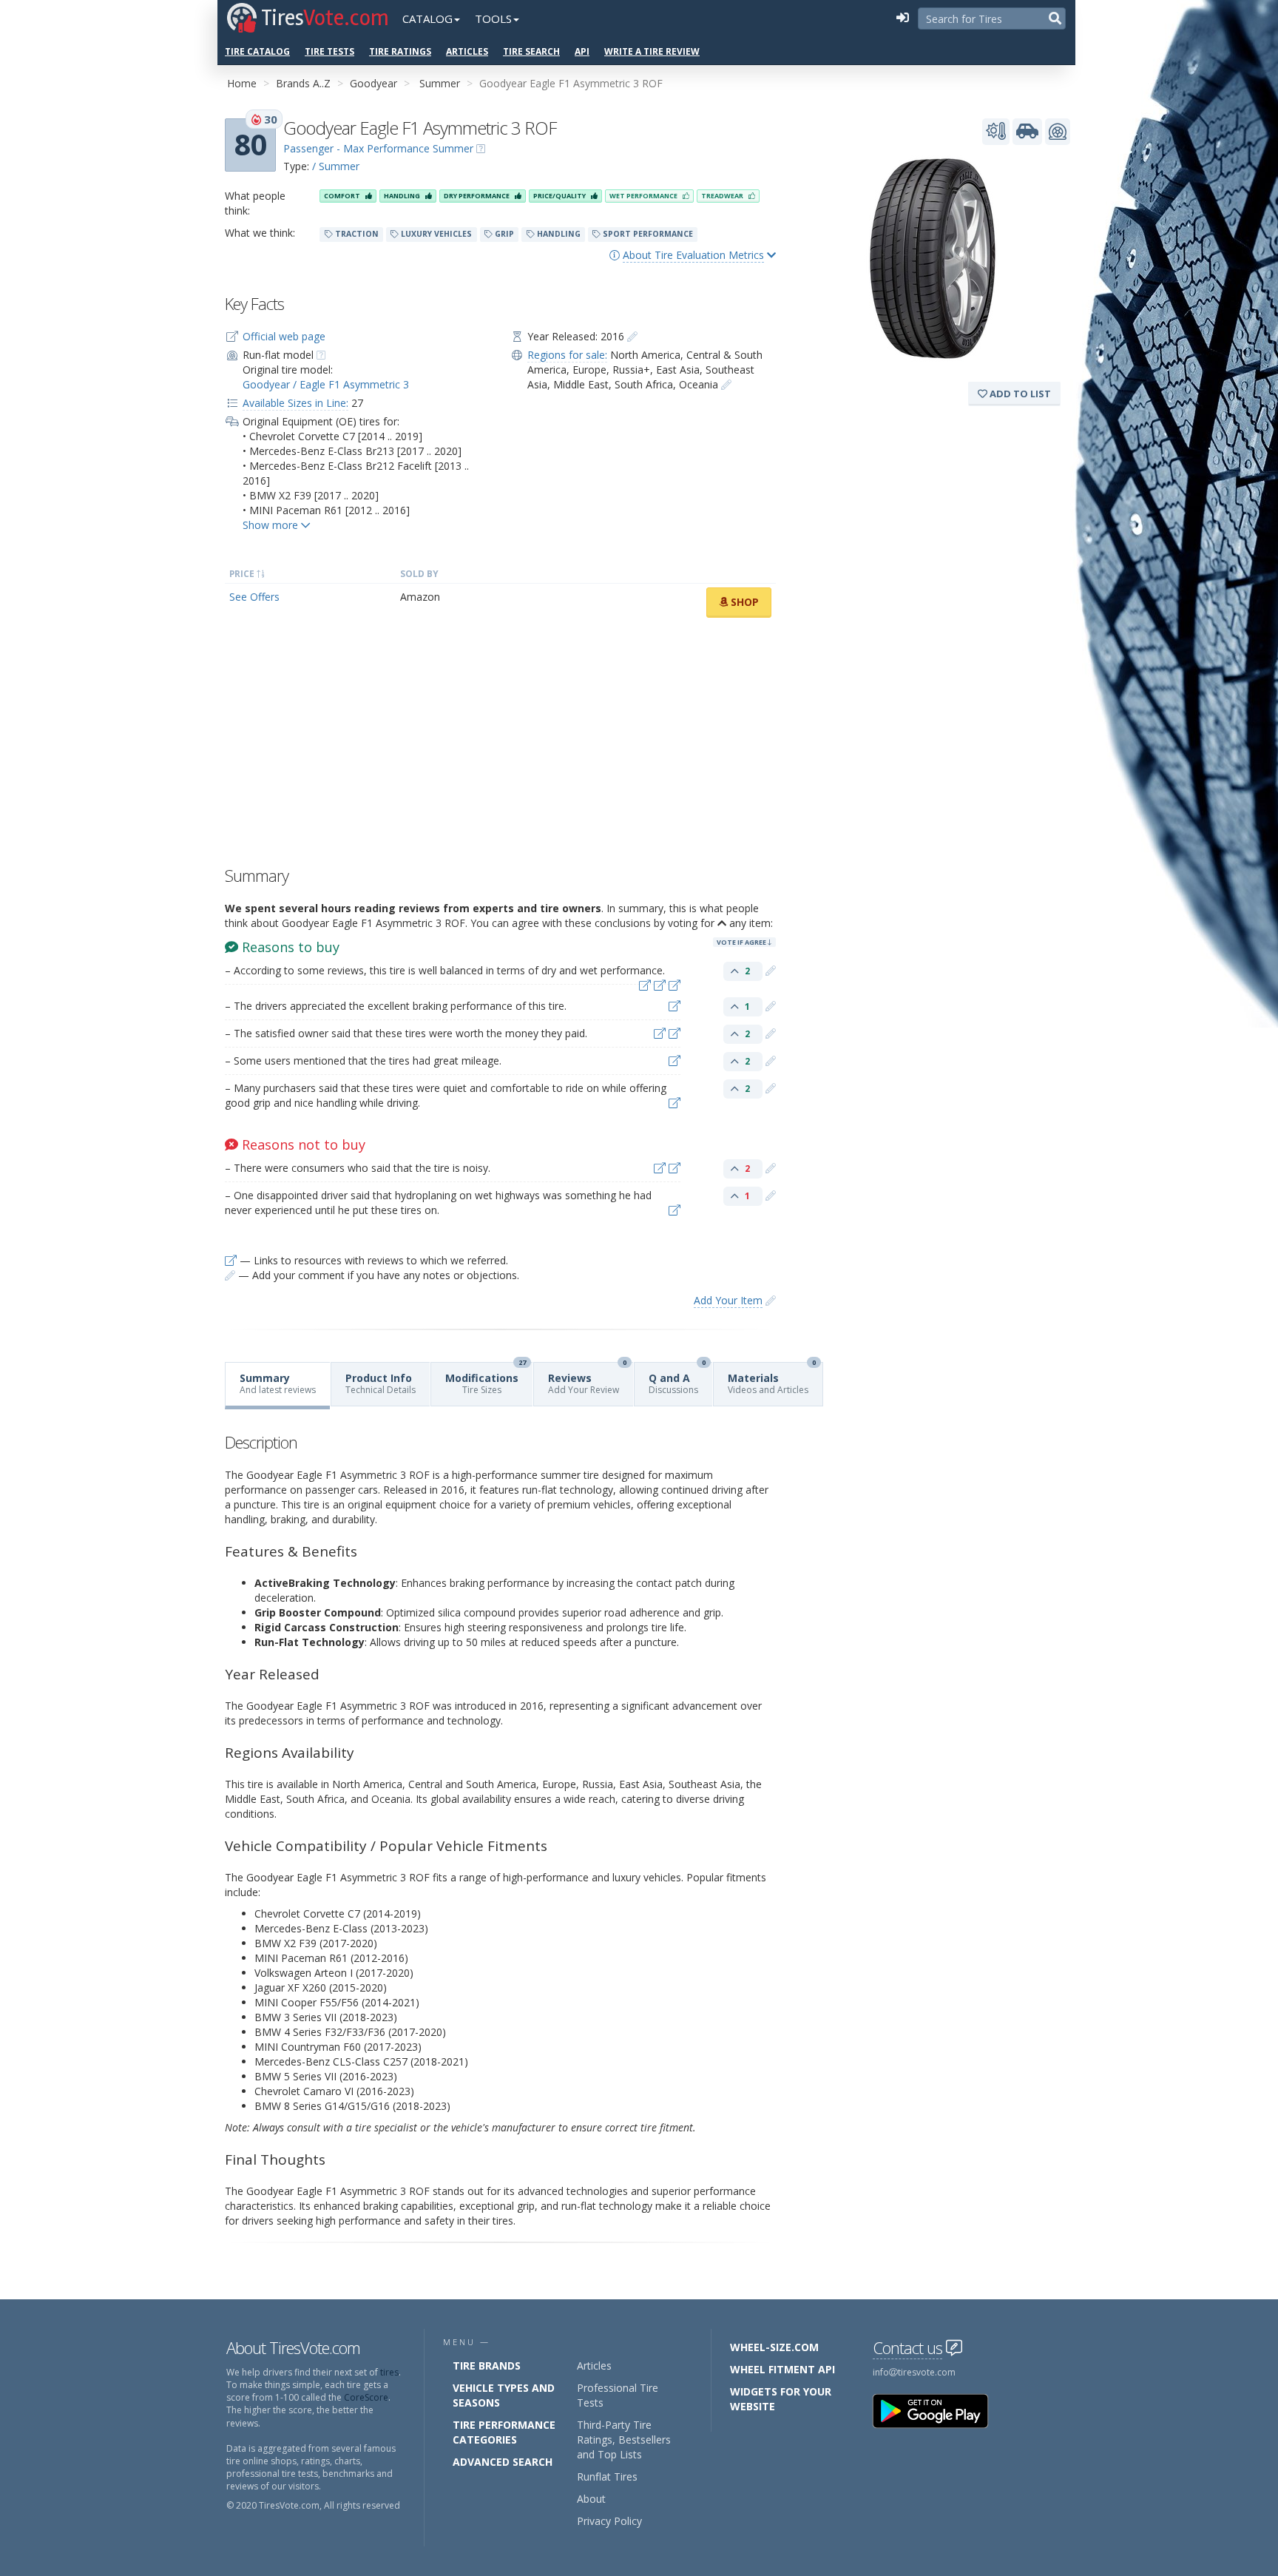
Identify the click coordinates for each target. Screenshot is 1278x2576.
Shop (743, 602)
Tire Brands (487, 2366)
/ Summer (336, 166)
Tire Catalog (257, 51)
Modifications (486, 1379)
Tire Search (531, 51)
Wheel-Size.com (774, 2347)
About (591, 2499)
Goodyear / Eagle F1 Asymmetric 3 (326, 384)
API (582, 51)
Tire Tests (329, 51)
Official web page (284, 336)
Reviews (587, 1379)
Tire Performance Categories (504, 2432)
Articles (467, 51)
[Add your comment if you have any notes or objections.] (771, 970)
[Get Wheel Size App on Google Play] (939, 2410)
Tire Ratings (400, 51)
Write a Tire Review (652, 51)
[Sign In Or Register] (902, 18)
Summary (278, 1383)
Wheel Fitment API (782, 2369)
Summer (440, 83)
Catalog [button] (427, 18)
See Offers (254, 597)
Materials (772, 1379)
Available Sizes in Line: (295, 403)
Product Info (381, 1383)
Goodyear (373, 83)
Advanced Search (503, 2462)
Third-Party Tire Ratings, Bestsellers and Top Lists (624, 2440)
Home (242, 83)
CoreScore (366, 2397)
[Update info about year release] (632, 336)
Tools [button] (493, 18)
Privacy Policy (609, 2521)
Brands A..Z (303, 83)
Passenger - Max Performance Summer (378, 148)
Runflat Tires (607, 2476)
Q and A (677, 1379)
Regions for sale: (567, 355)
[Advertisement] (500, 746)
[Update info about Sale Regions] (726, 384)
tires (389, 2372)
